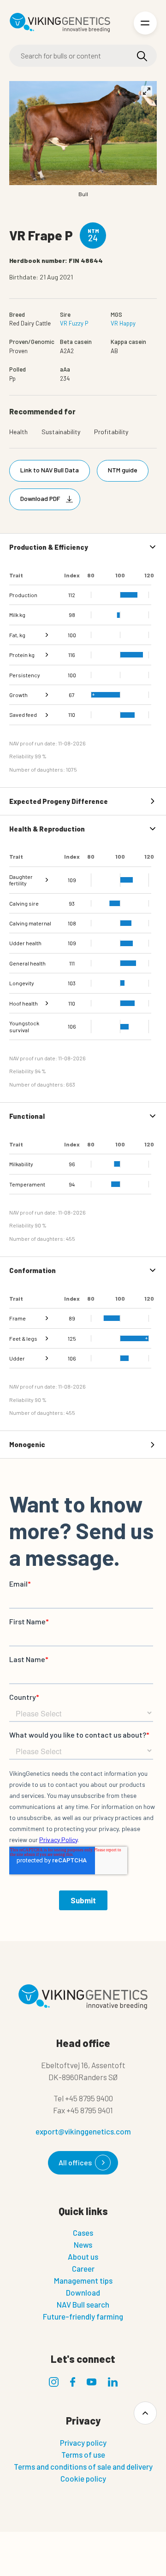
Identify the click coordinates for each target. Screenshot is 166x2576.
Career (83, 2268)
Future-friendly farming (83, 2316)
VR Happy (123, 323)
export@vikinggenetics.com (83, 2131)
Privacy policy (83, 2442)
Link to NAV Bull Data (50, 470)
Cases (83, 2233)
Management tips (83, 2280)
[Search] (142, 56)
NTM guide (123, 470)
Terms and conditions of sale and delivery (83, 2466)
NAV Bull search (83, 2304)
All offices (75, 2162)
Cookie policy (83, 2478)
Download (83, 2292)
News (83, 2245)
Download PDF (40, 498)
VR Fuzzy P (74, 323)
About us (83, 2256)
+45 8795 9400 (89, 2098)
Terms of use (83, 2454)
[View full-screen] (147, 91)
